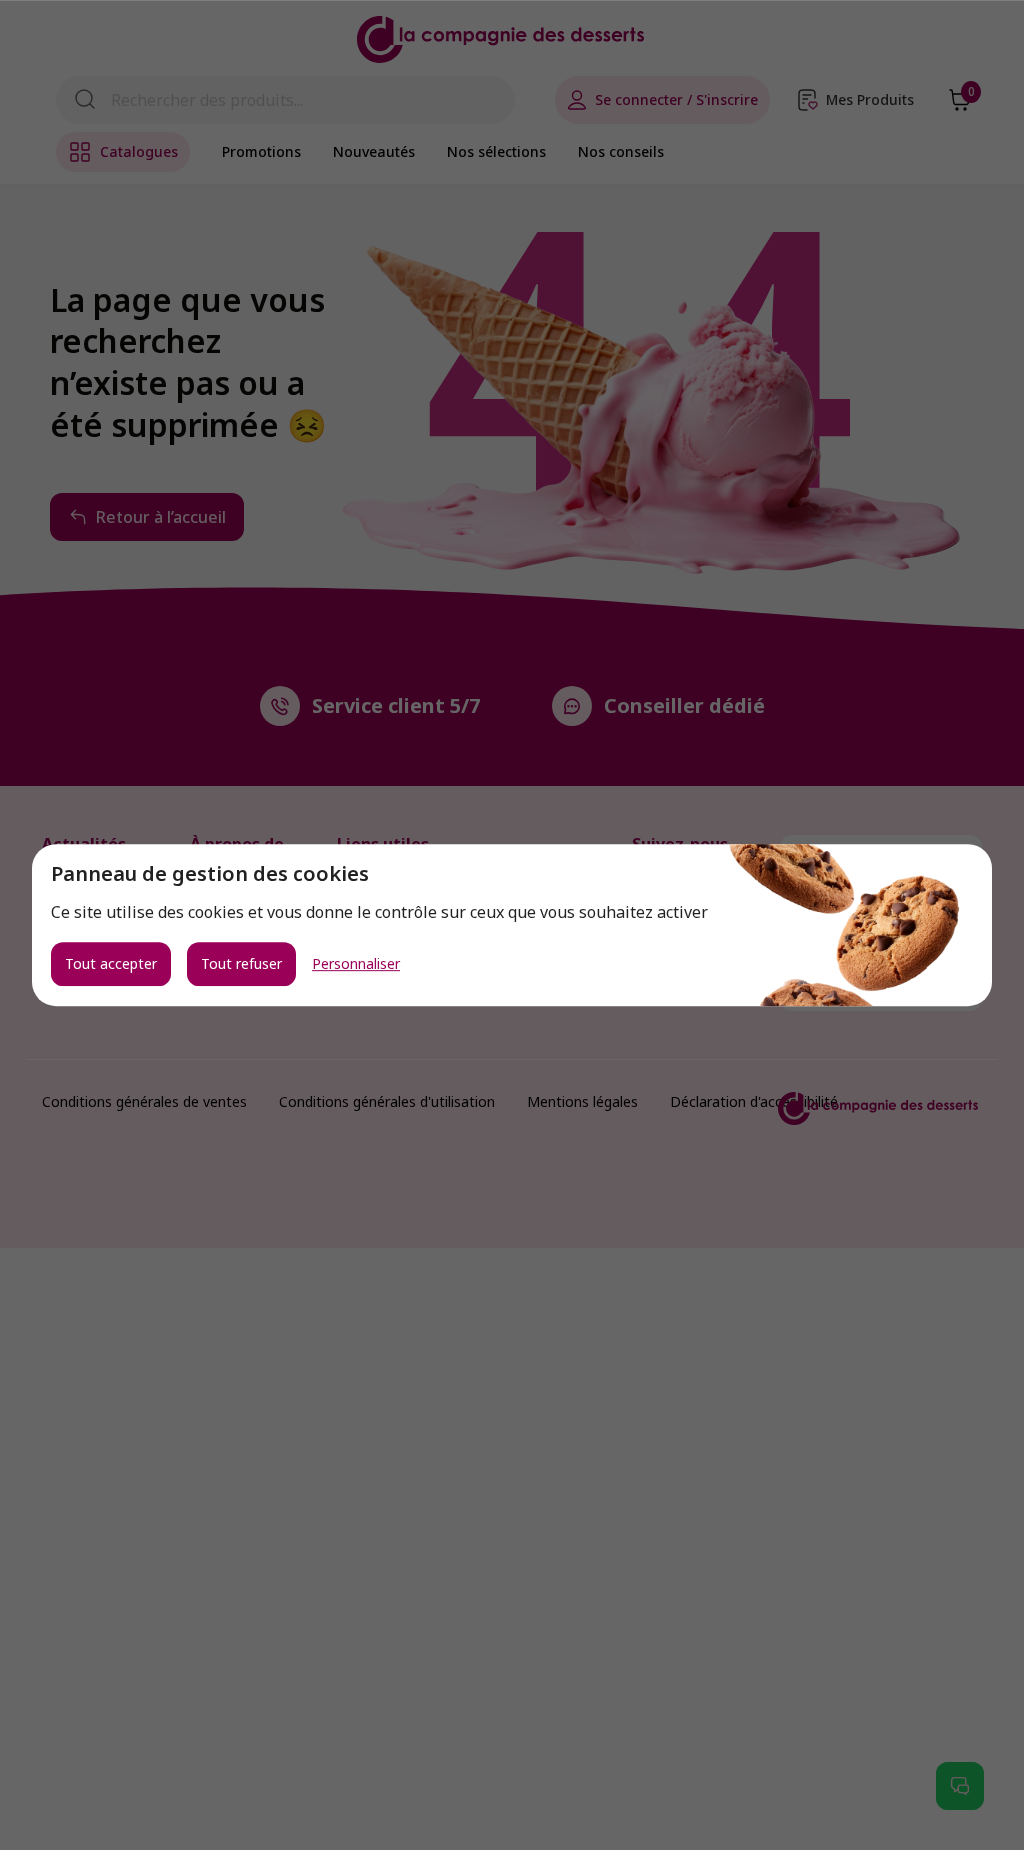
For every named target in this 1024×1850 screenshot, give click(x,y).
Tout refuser (241, 963)
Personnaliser (356, 964)
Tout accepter (111, 963)
